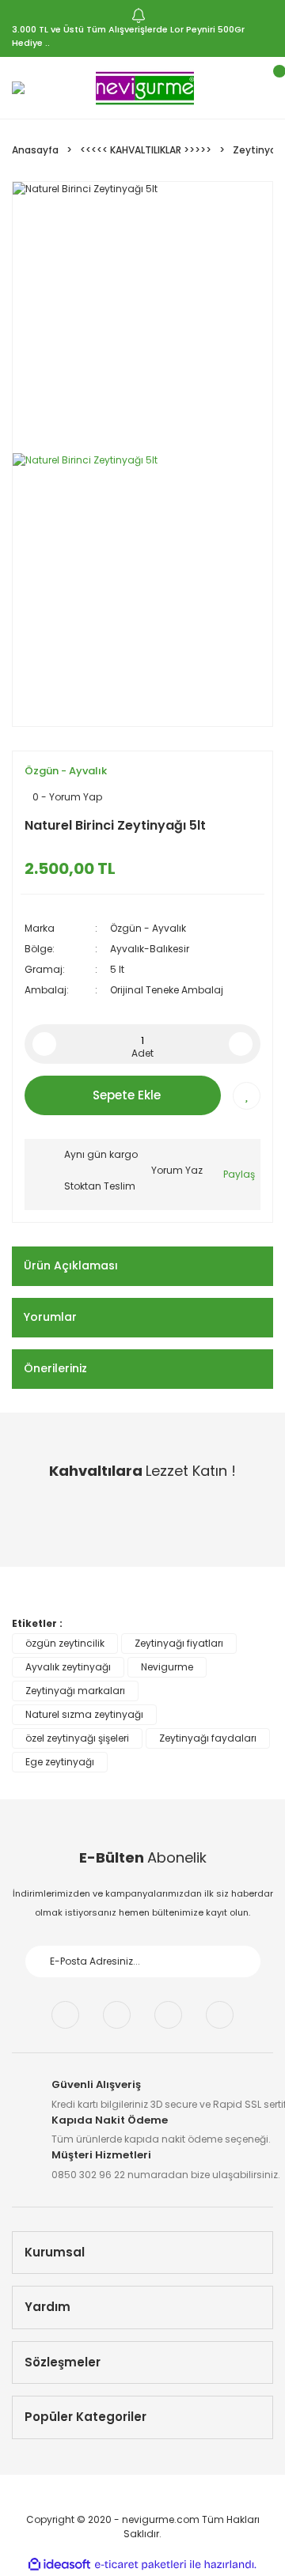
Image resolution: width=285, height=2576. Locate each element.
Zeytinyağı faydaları (208, 1738)
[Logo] (145, 88)
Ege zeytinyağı (60, 1762)
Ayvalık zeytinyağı (68, 1667)
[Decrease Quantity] (44, 1044)
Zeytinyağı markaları (75, 1691)
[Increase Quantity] (241, 1044)
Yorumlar (50, 1317)
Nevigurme (167, 1667)
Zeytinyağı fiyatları (179, 1643)
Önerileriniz (55, 1368)
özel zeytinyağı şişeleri (77, 1738)
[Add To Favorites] (247, 1096)
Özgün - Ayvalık (66, 771)
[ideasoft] (59, 2565)
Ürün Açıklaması (71, 1265)
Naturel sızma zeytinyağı (84, 1714)
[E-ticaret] (141, 2565)
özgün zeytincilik (65, 1643)
